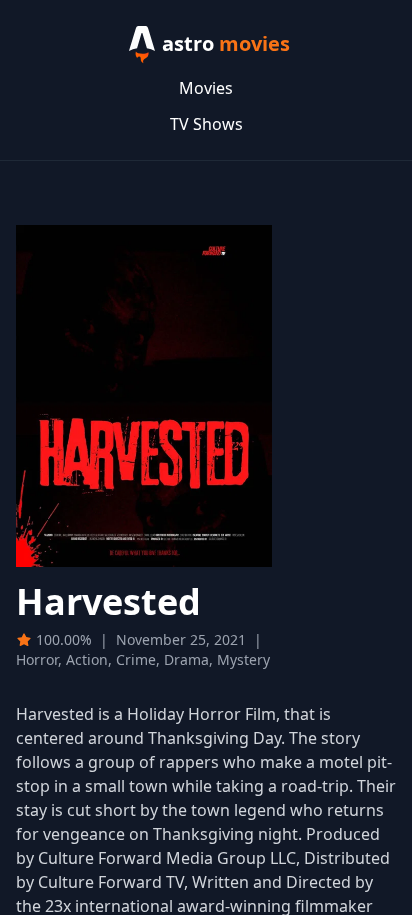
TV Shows (206, 124)
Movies (206, 88)
